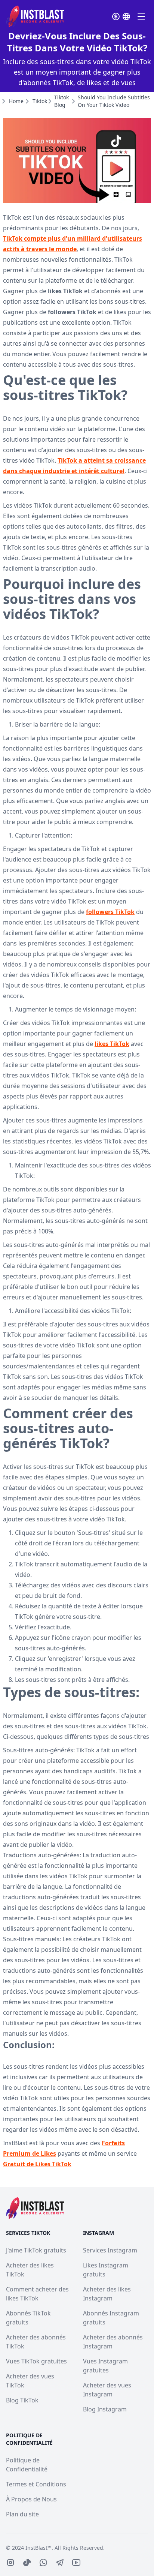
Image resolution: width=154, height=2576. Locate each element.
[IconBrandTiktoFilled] (27, 2563)
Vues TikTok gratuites (36, 2361)
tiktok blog (61, 101)
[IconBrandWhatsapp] (43, 2563)
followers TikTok (110, 912)
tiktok (40, 101)
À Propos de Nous (31, 2499)
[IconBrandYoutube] (76, 2563)
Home (16, 101)
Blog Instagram (105, 2409)
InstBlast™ (38, 2548)
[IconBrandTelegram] (60, 2563)
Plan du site (22, 2514)
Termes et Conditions (36, 2484)
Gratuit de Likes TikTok (37, 2164)
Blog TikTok (22, 2400)
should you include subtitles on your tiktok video (114, 101)
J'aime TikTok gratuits (36, 2250)
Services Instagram (110, 2250)
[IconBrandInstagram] (10, 2563)
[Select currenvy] (116, 16)
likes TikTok (112, 1044)
